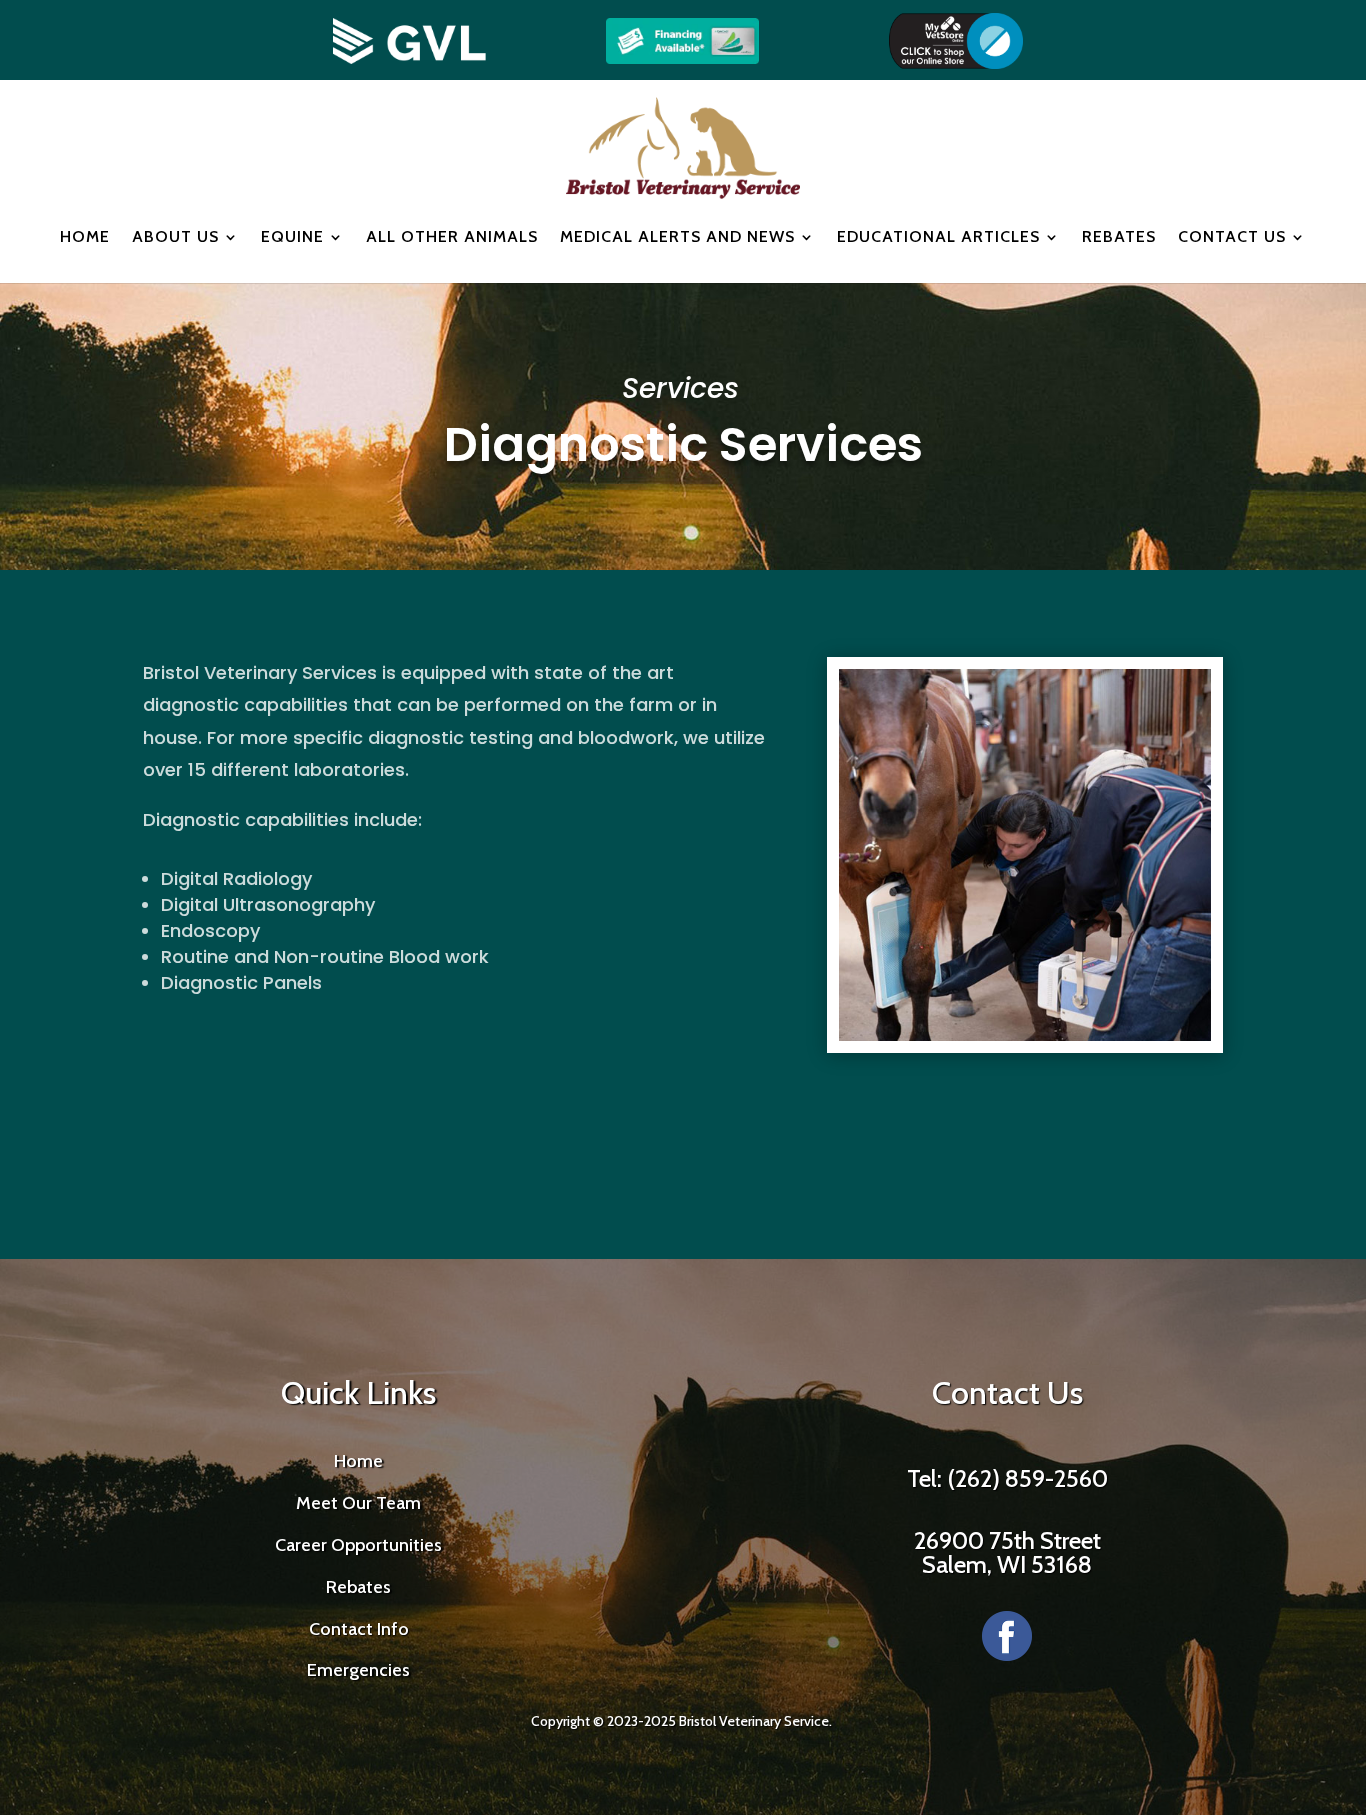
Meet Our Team (358, 1503)
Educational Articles (938, 236)
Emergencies (358, 1670)
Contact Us (1232, 236)
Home (85, 236)
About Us (175, 236)
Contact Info (359, 1629)
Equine (292, 236)
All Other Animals (452, 236)
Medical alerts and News (677, 236)
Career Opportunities (358, 1545)
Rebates (1119, 236)
